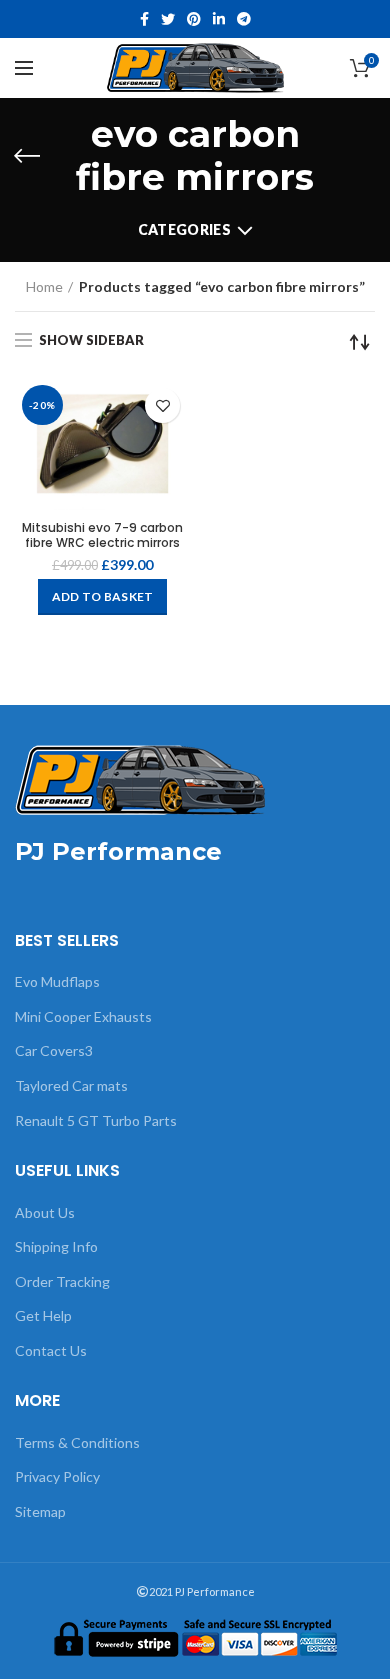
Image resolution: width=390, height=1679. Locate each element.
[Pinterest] (194, 19)
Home (44, 286)
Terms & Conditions (77, 1442)
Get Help (43, 1315)
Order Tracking (62, 1281)
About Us (45, 1212)
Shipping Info (56, 1246)
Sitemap (40, 1511)
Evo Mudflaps (57, 981)
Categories (184, 229)
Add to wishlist (162, 405)
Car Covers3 (54, 1050)
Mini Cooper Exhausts (83, 1016)
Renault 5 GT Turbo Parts (96, 1120)
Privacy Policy (57, 1476)
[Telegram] (244, 19)
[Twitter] (168, 19)
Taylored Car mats (71, 1085)
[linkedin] (219, 19)
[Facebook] (144, 19)
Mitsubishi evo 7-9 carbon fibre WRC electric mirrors (102, 535)
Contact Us (51, 1350)
